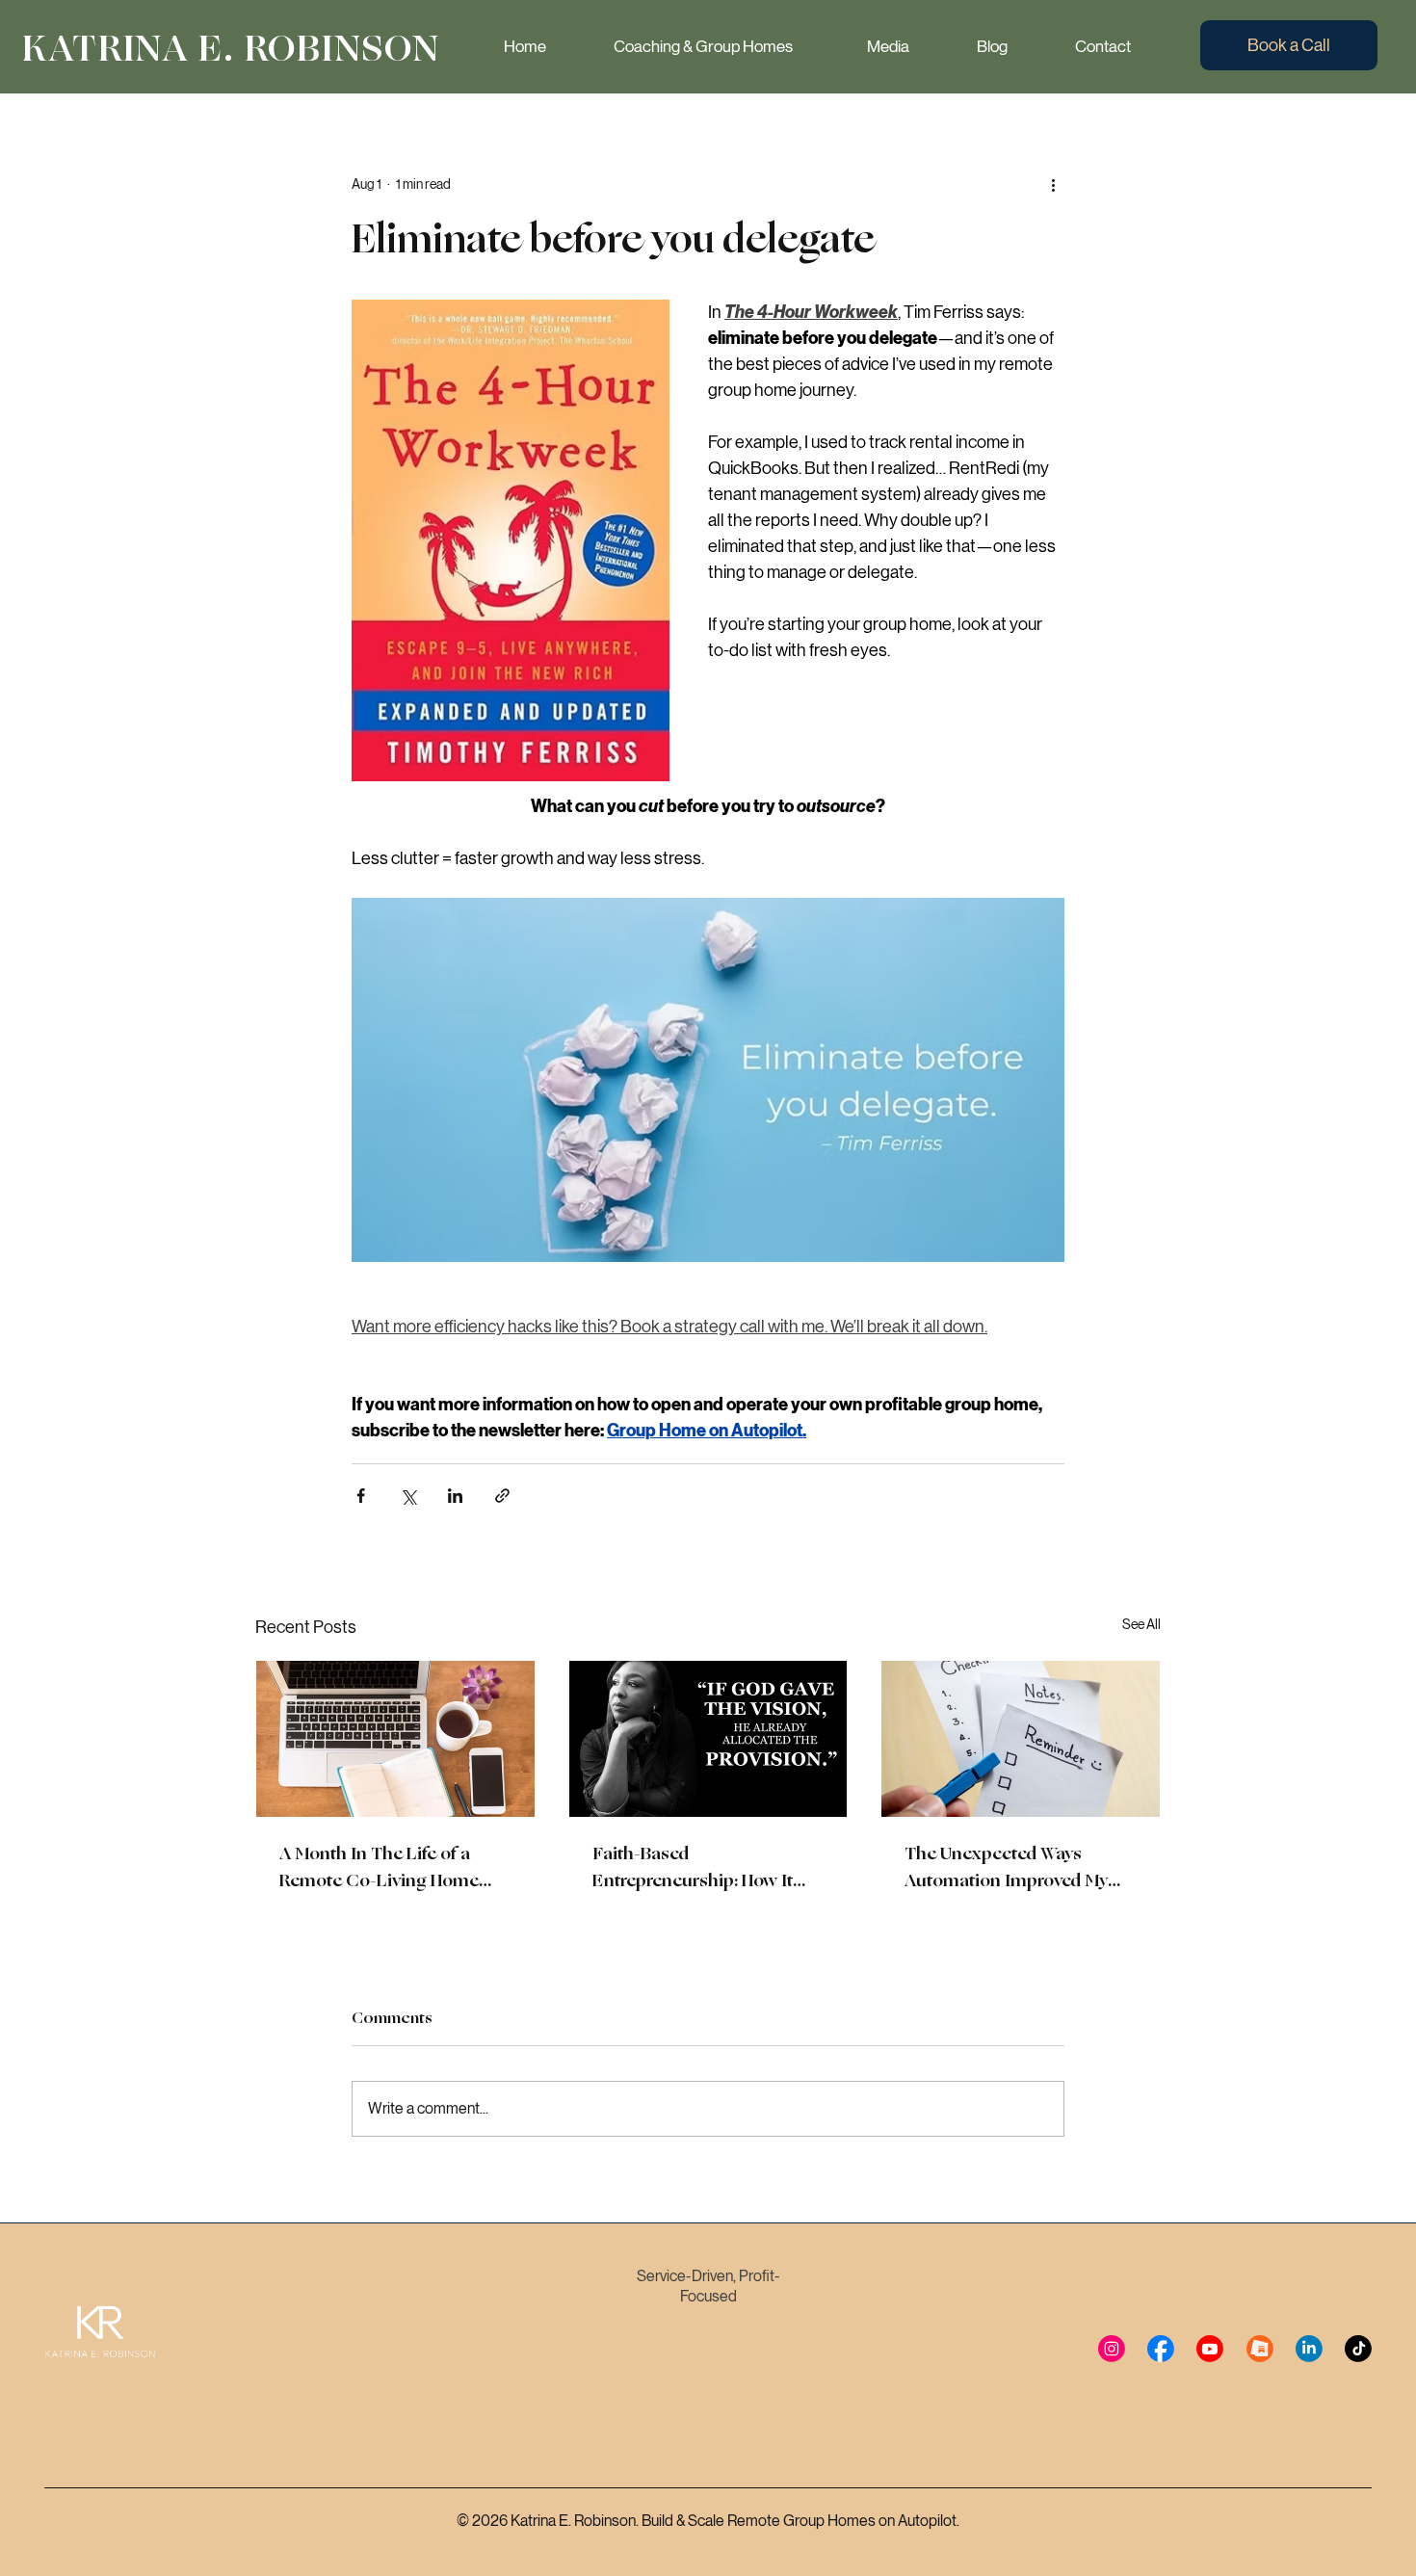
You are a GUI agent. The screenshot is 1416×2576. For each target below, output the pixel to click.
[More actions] (1053, 184)
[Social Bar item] (1112, 2349)
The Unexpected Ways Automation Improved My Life (1006, 1867)
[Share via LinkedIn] (455, 1496)
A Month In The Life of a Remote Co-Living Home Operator (379, 1867)
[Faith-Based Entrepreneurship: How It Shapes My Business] (708, 1739)
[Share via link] (502, 1496)
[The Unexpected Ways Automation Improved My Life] (1021, 1739)
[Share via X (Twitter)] (408, 1496)
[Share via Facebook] (361, 1496)
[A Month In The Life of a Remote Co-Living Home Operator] (395, 1739)
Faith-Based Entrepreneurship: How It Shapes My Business (693, 1867)
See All (1141, 1624)
